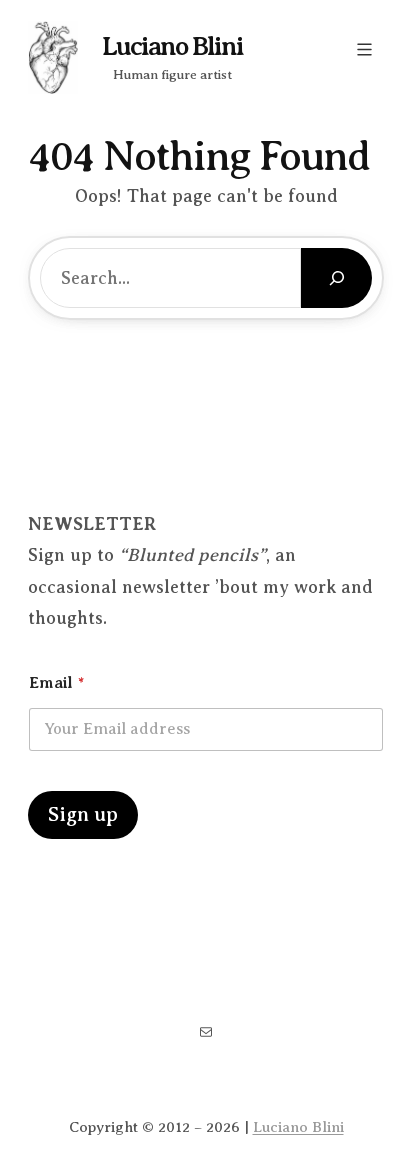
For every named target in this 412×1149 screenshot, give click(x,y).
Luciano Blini (172, 46)
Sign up (83, 814)
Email (56, 683)
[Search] (336, 278)
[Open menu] (364, 49)
